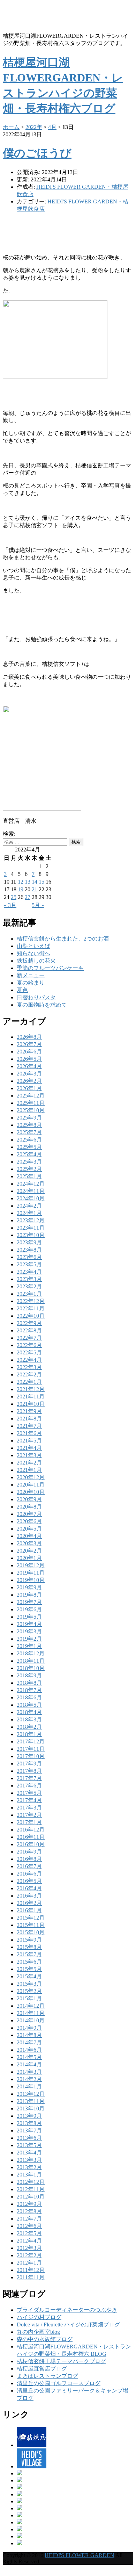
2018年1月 (29, 1734)
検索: (9, 834)
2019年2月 (29, 1639)
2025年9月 (29, 1118)
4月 (52, 127)
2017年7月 (29, 1778)
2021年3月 (29, 1455)
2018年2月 (29, 1727)
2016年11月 (31, 1837)
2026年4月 (29, 1066)
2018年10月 (31, 1668)
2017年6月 (29, 1786)
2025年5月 (29, 1147)
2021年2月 (29, 1463)
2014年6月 (29, 2050)
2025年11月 (31, 1103)
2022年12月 (31, 1301)
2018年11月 (31, 1661)
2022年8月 (29, 1330)
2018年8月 (29, 1683)
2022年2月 (29, 1375)
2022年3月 (29, 1367)
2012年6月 (29, 2226)
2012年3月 (29, 2248)
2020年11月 (31, 1485)
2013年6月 (29, 2138)
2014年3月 (29, 2072)
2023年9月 (29, 1242)
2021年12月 (31, 1389)
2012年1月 (29, 2263)
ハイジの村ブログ (39, 2317)
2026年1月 (29, 1088)
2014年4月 (29, 2064)
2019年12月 (31, 1565)
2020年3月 (29, 1543)
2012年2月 (29, 2255)
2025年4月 (29, 1154)
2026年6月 (29, 1052)
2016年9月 (29, 1852)
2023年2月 (29, 1286)
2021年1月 (29, 1470)
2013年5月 (29, 2145)
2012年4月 (29, 2241)
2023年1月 (29, 1294)
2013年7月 (29, 2131)
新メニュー (31, 975)
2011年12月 (31, 2270)
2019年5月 (29, 1617)
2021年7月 (29, 1426)
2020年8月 (29, 1507)
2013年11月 (31, 2101)
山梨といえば (33, 946)
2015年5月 (29, 1969)
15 (41, 882)
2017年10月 (31, 1756)
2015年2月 (29, 1991)
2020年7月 (29, 1514)
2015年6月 (29, 1962)
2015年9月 (29, 1940)
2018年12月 (31, 1653)
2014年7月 (29, 2042)
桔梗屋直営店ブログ (42, 2369)
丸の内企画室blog (38, 2332)
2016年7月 (29, 1866)
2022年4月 (29, 1360)
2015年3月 (29, 1984)
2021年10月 (31, 1404)
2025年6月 (29, 1140)
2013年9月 (29, 2116)
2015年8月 (29, 1947)
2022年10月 (31, 1316)
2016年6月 (29, 1874)
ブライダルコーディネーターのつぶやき (67, 2310)
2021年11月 (31, 1397)
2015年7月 (29, 1954)
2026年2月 (29, 1081)
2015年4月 (29, 1976)
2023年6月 (29, 1257)
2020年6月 (29, 1521)
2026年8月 (29, 1037)
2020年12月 (31, 1477)
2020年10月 (31, 1492)
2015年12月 (31, 1918)
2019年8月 (29, 1595)
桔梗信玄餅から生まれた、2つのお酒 (63, 939)
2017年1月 (29, 1822)
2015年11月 (31, 1925)
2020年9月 (29, 1499)
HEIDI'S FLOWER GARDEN (80, 2555)
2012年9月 (29, 2204)
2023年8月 (29, 1250)
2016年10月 (31, 1844)
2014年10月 (31, 2020)
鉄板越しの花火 (36, 961)
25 (14, 897)
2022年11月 (31, 1308)
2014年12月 (31, 2006)
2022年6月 (29, 1345)
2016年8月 (29, 1859)
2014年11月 (31, 2013)
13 (28, 882)
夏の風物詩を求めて (42, 1005)
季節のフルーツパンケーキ (50, 968)
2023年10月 (31, 1235)
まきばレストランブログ (47, 2376)
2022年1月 (29, 1382)
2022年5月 (29, 1352)
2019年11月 (31, 1573)
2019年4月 (29, 1624)
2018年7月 (29, 1690)
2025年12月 (31, 1096)
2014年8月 (29, 2035)
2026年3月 (29, 1074)
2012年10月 (31, 2197)
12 (21, 882)
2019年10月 (31, 1580)
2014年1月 (29, 2086)
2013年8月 (29, 2123)
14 (35, 882)
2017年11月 (31, 1749)
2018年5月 (29, 1705)
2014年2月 (29, 2079)
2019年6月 (29, 1609)
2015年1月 (29, 1998)
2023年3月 (29, 1279)
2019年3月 (29, 1631)
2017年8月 (29, 1771)
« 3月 (10, 905)
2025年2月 (29, 1169)
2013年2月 (29, 2167)
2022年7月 (29, 1338)
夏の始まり (31, 983)
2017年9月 (29, 1764)
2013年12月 (31, 2094)
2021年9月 (29, 1411)
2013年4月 (29, 2153)
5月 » (38, 905)
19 (21, 889)
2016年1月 (29, 1910)
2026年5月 (29, 1059)
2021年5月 (29, 1441)
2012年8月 (29, 2211)
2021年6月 (29, 1433)
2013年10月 (31, 2109)
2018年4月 (29, 1712)
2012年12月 (31, 2182)
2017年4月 (29, 1800)
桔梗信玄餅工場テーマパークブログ (61, 2361)
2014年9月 (29, 2028)
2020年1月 (29, 1558)
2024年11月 (31, 1191)
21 (35, 889)
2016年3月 (29, 1896)
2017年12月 (31, 1742)
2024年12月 (31, 1184)
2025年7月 (29, 1132)
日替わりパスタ (36, 997)
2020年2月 (29, 1551)
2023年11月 (31, 1228)
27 (28, 897)
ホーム (11, 127)
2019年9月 (29, 1587)
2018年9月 (29, 1675)
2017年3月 (29, 1808)
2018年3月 (29, 1719)
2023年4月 (29, 1272)
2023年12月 (31, 1220)
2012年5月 (29, 2233)
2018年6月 (29, 1697)
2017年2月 (29, 1815)
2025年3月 (29, 1162)
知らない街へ (33, 953)
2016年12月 (31, 1830)
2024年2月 (29, 1206)
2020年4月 (29, 1536)
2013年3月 (29, 2160)
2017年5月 (29, 1793)
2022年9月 (29, 1323)
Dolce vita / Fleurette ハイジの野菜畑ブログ (68, 2325)
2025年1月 (29, 1176)
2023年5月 (29, 1264)
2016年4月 (29, 1888)
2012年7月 (29, 2219)
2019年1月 (29, 1646)
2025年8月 (29, 1125)
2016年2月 (29, 1903)
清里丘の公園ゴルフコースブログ (59, 2383)
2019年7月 (29, 1602)
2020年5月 (29, 1529)
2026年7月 (29, 1044)
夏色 (22, 990)
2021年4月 (29, 1448)
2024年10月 (31, 1198)
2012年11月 (31, 2189)
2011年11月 (31, 2277)
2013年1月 (29, 2175)
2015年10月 (31, 1932)
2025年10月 (31, 1110)
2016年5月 (29, 1881)
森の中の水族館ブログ (45, 2339)
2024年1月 (29, 1213)
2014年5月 (29, 2057)
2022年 (34, 127)
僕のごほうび (37, 153)
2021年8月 (29, 1419)
